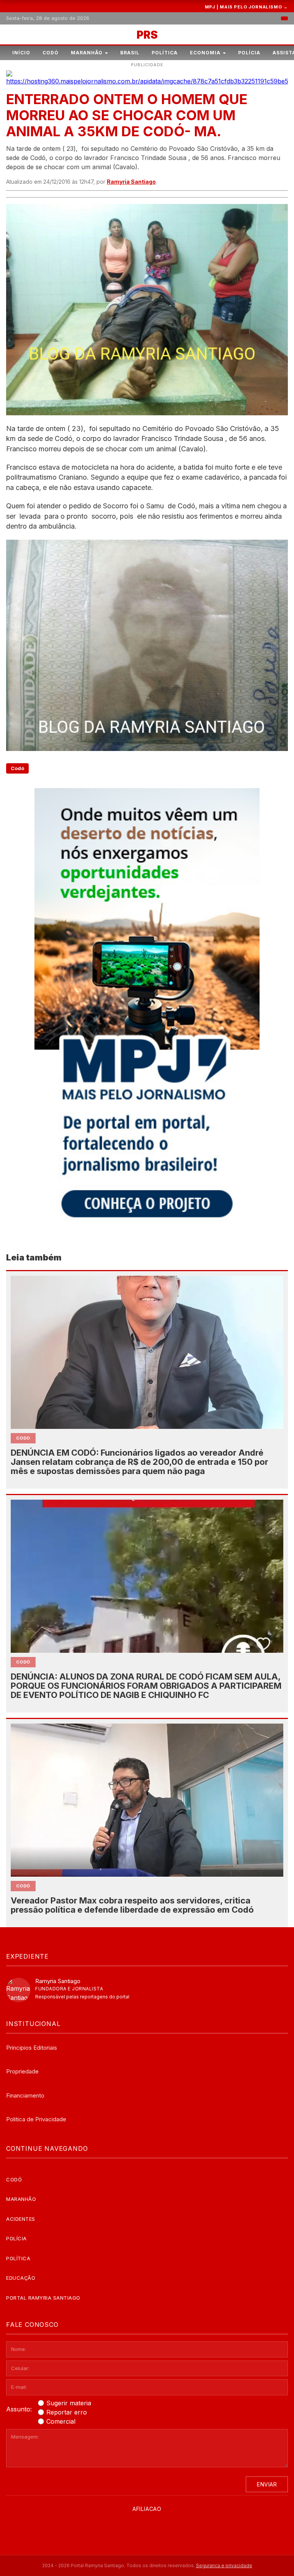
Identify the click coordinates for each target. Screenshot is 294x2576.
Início (21, 53)
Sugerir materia (69, 2403)
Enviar (267, 2484)
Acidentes (21, 2219)
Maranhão (87, 53)
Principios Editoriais (32, 2048)
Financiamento (25, 2095)
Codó (51, 53)
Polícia (249, 53)
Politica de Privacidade (36, 2119)
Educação (21, 2278)
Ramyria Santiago (131, 182)
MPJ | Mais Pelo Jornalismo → (246, 7)
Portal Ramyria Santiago (43, 2298)
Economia (205, 53)
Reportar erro (67, 2412)
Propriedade (22, 2071)
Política (165, 53)
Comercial (61, 2421)
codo (23, 1438)
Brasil (130, 53)
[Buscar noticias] (284, 18)
